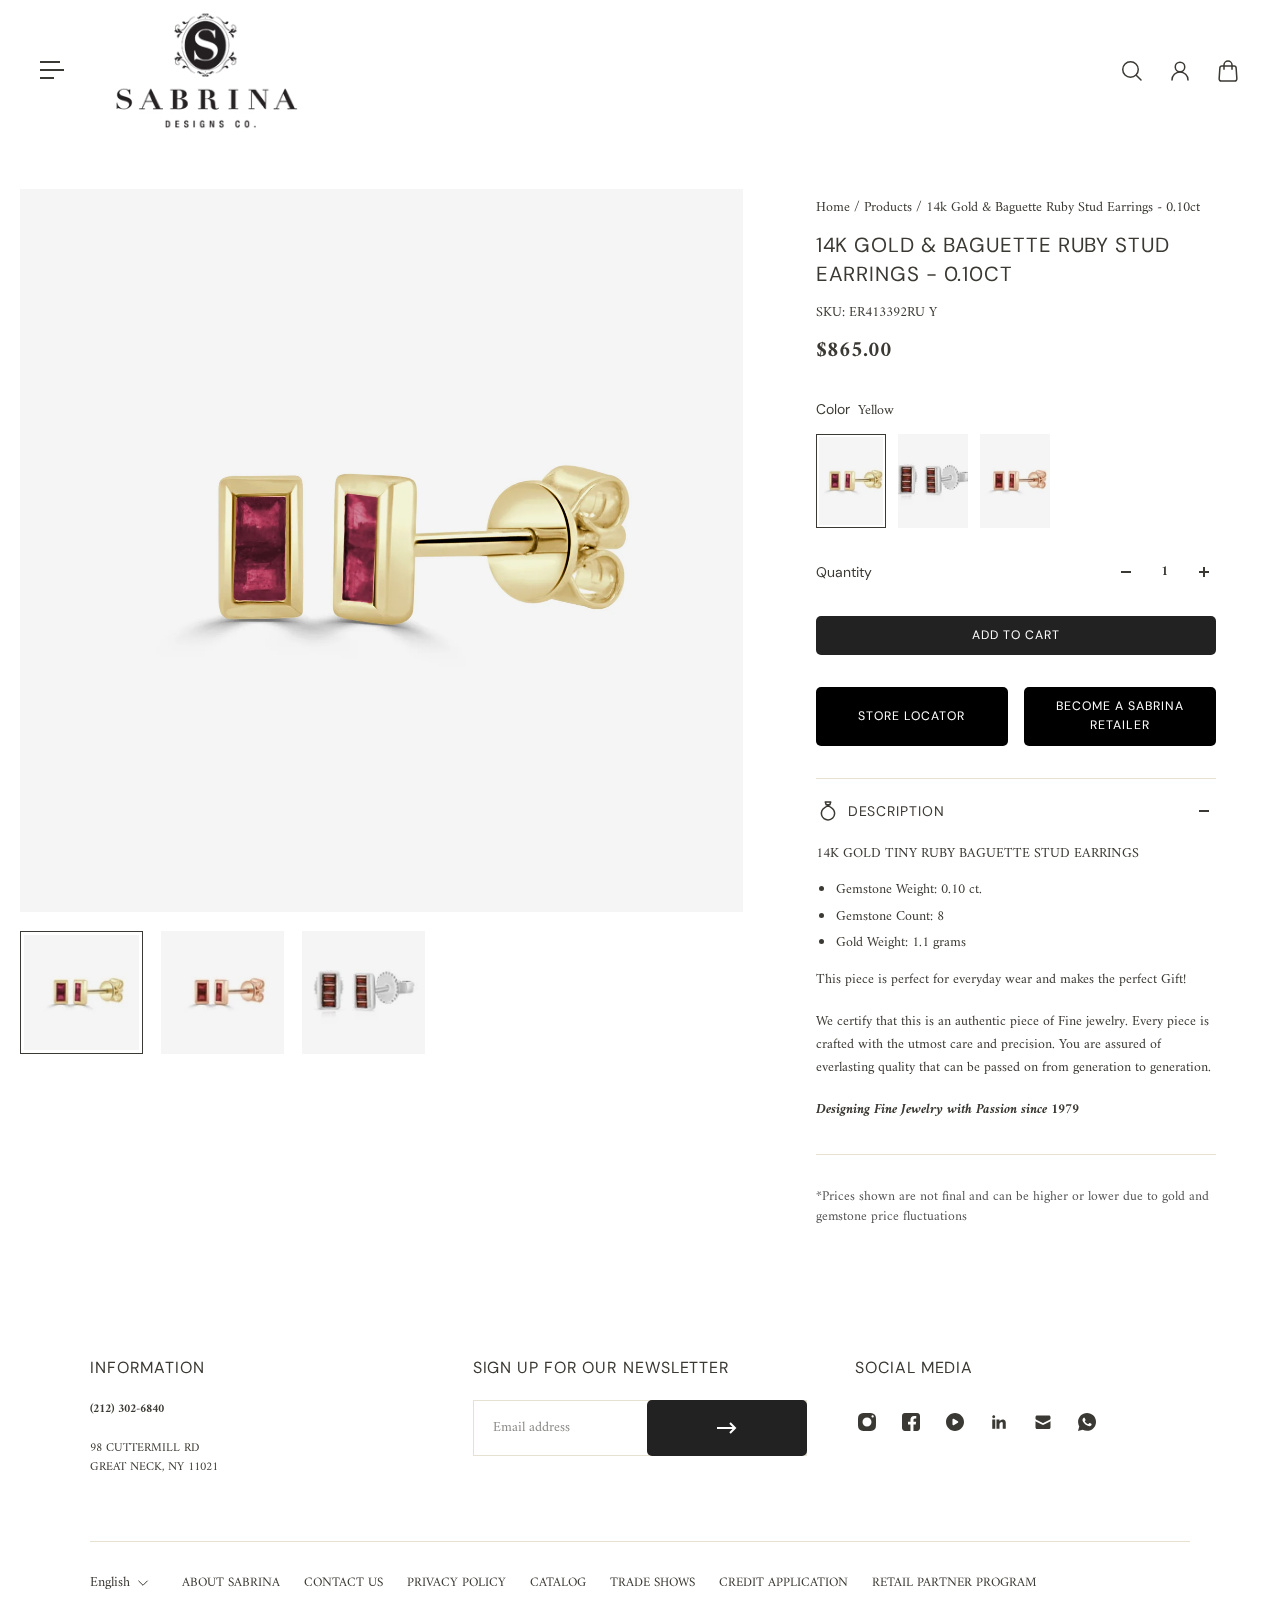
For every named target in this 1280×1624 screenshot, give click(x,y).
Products (890, 207)
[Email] (1043, 1422)
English (110, 1583)
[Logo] (207, 70)
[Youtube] (955, 1422)
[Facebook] (911, 1422)
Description (896, 811)
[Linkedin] (999, 1422)
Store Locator (911, 716)
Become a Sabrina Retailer (1120, 715)
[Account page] (1180, 71)
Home (835, 207)
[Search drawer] (1132, 71)
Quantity (844, 572)
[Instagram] (867, 1422)
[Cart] (1228, 71)
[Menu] (52, 71)
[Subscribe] (727, 1428)
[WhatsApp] (1087, 1422)
